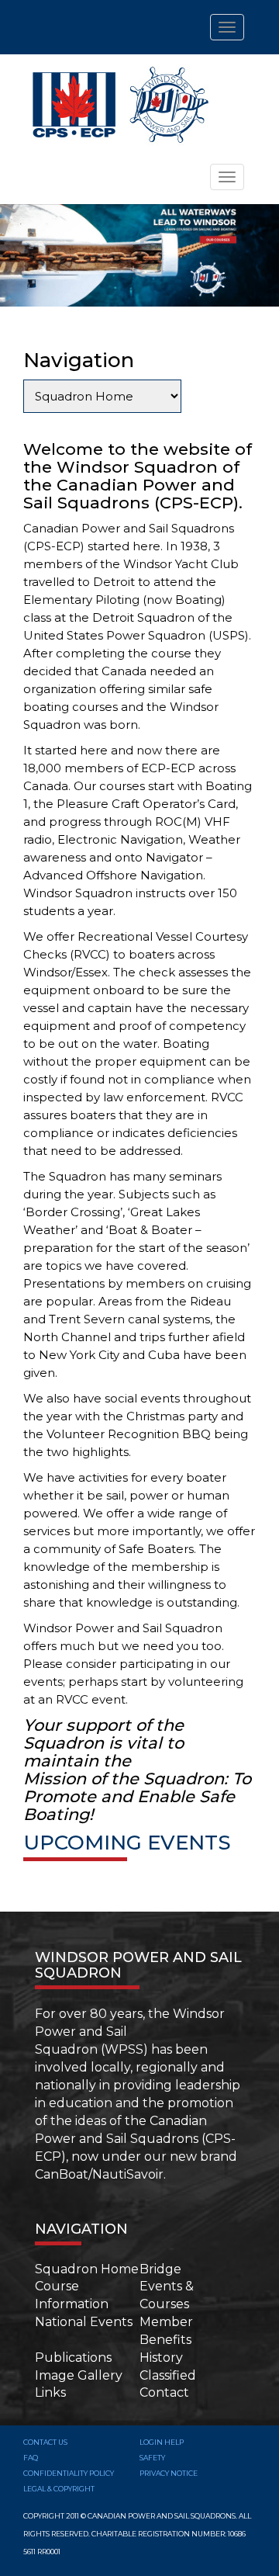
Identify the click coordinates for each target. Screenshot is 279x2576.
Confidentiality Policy (69, 2473)
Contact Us (45, 2442)
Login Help (162, 2442)
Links (50, 2392)
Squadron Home (87, 2269)
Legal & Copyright (59, 2489)
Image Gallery (79, 2375)
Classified (168, 2375)
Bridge (160, 2269)
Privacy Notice (169, 2473)
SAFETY (152, 2458)
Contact (164, 2392)
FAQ (31, 2458)
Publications (73, 2358)
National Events (84, 2322)
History (161, 2358)
